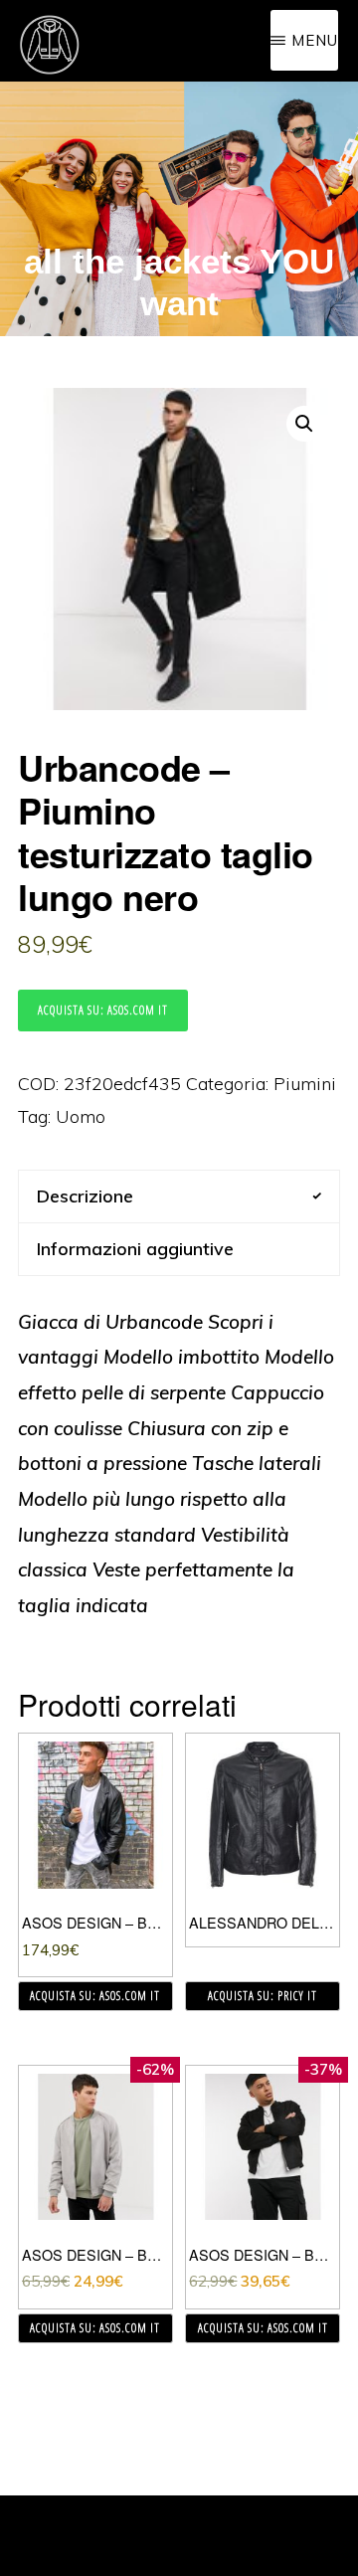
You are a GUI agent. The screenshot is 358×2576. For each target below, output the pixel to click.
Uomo (81, 1116)
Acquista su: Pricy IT (263, 1996)
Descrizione (85, 1196)
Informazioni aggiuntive (135, 1249)
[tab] (179, 1196)
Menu (315, 40)
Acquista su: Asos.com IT (103, 1010)
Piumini (305, 1084)
